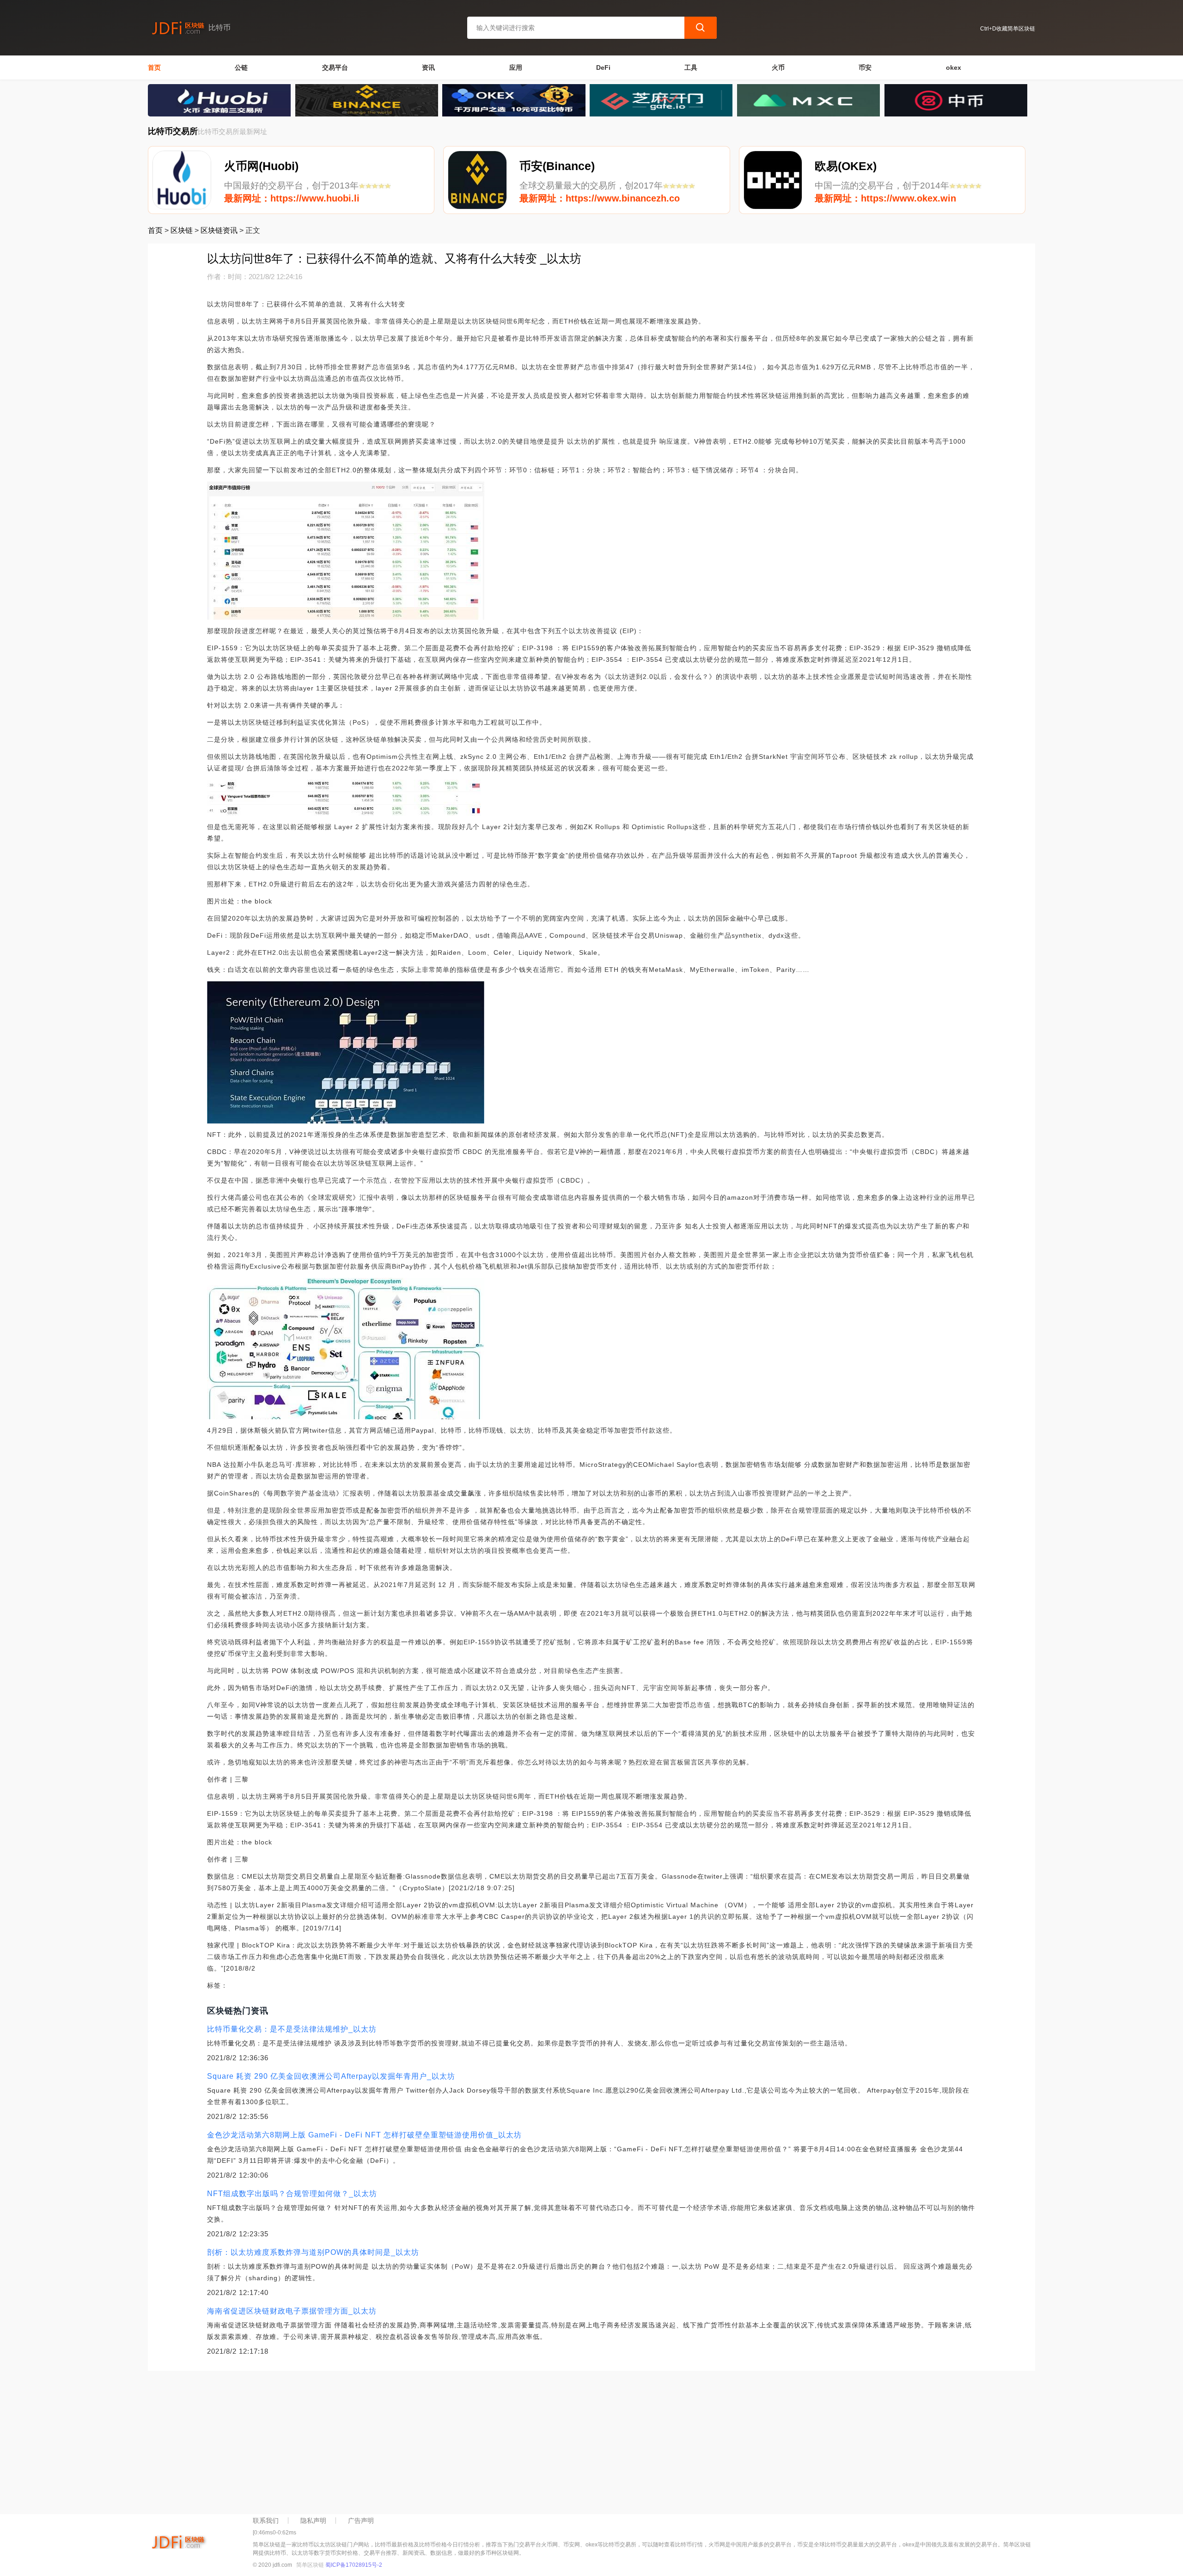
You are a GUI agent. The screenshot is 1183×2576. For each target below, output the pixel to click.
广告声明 (361, 2521)
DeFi (603, 67)
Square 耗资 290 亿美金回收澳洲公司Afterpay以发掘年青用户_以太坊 (331, 2076)
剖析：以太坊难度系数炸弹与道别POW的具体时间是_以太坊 (313, 2252)
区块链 (182, 230)
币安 (865, 67)
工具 (691, 67)
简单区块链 (310, 2565)
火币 (778, 67)
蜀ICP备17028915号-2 (354, 2565)
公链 (241, 67)
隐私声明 (313, 2521)
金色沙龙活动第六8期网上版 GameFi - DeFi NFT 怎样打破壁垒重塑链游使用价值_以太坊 (364, 2135)
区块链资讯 (219, 230)
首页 (154, 67)
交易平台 (335, 67)
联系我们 (266, 2521)
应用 (516, 67)
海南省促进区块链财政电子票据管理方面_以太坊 (292, 2311)
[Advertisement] (425, 2440)
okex (954, 67)
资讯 (428, 67)
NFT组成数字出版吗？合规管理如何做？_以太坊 (292, 2194)
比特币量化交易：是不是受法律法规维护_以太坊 (292, 2029)
